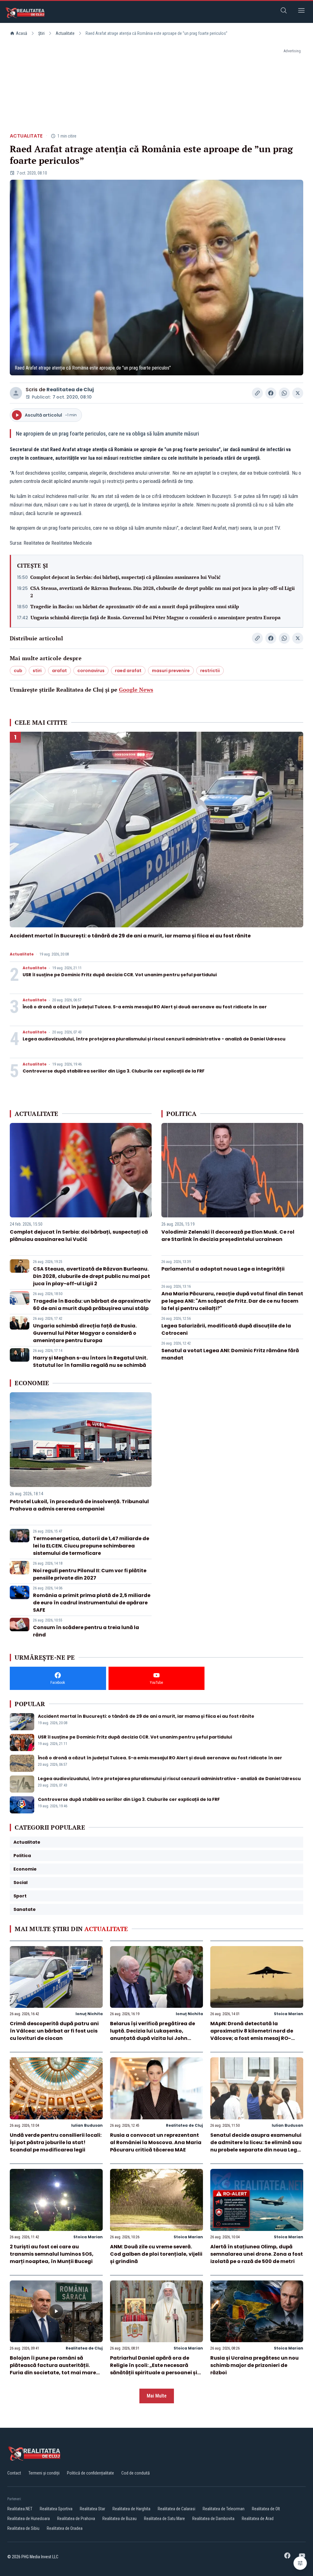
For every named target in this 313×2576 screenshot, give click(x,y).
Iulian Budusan (87, 2125)
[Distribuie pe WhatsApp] (284, 393)
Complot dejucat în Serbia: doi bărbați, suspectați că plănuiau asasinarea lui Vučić (125, 577)
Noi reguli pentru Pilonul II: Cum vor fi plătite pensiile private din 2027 (90, 1574)
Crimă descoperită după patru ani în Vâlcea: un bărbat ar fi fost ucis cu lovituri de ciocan (54, 2031)
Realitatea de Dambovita (213, 2519)
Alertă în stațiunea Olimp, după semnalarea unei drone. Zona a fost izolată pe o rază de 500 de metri (257, 2254)
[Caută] (284, 11)
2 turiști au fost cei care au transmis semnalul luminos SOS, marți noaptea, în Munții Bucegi (52, 2254)
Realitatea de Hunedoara (29, 2519)
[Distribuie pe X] (298, 393)
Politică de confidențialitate (90, 2473)
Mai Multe (157, 2396)
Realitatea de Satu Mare (164, 2519)
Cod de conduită (136, 2473)
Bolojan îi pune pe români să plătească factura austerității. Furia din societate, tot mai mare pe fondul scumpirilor (53, 2369)
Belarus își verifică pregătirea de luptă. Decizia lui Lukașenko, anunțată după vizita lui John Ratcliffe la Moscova (153, 2035)
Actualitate (65, 33)
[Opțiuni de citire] (300, 2563)
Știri (41, 33)
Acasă (22, 33)
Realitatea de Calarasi (177, 2509)
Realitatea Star (92, 2509)
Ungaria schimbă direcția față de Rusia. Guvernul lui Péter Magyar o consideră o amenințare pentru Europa (156, 617)
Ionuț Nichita (89, 2014)
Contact (14, 2473)
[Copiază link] (257, 393)
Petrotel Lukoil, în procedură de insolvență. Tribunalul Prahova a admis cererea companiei (79, 1505)
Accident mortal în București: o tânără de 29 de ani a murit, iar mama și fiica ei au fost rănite (130, 936)
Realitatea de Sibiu (23, 2528)
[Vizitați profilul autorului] (16, 393)
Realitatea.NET (20, 2509)
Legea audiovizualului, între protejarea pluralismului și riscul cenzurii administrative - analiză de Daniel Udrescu (154, 1039)
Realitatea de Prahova (76, 2519)
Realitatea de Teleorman (224, 2509)
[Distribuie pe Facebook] (271, 393)
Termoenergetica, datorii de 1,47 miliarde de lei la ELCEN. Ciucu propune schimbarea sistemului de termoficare (91, 1546)
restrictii (210, 671)
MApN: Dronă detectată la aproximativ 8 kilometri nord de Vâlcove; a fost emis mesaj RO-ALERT (252, 2035)
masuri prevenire (171, 671)
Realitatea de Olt (266, 2509)
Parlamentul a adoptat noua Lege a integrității (223, 1269)
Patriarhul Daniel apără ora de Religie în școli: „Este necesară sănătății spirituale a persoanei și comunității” (154, 2369)
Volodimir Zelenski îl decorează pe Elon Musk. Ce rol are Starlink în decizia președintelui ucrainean (228, 1236)
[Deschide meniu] (301, 11)
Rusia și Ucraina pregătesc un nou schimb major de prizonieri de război (254, 2365)
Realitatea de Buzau (120, 2519)
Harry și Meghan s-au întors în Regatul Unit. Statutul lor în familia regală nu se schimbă (90, 1362)
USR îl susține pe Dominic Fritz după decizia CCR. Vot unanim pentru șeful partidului (120, 975)
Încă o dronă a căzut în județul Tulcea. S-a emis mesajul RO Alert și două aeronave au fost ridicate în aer (145, 1007)
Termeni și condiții (44, 2473)
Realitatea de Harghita (131, 2509)
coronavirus (91, 671)
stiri (37, 671)
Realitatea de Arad (258, 2519)
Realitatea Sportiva (56, 2509)
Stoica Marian (289, 2014)
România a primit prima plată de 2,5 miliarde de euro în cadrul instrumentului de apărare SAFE (92, 1603)
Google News (136, 690)
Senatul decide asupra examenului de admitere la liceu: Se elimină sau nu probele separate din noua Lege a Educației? (256, 2146)
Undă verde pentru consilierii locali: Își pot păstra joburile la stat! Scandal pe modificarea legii (56, 2142)
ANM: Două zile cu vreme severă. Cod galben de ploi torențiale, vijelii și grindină (156, 2254)
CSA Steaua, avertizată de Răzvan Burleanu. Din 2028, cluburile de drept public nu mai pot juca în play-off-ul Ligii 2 (162, 592)
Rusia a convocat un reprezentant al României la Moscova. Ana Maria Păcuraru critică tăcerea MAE (156, 2142)
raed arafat (128, 671)
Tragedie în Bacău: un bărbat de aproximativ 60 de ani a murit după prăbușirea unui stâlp (135, 606)
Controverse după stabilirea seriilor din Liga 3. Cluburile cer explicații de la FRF (114, 1071)
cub (18, 671)
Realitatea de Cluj (70, 390)
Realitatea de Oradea (65, 2528)
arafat (59, 671)
